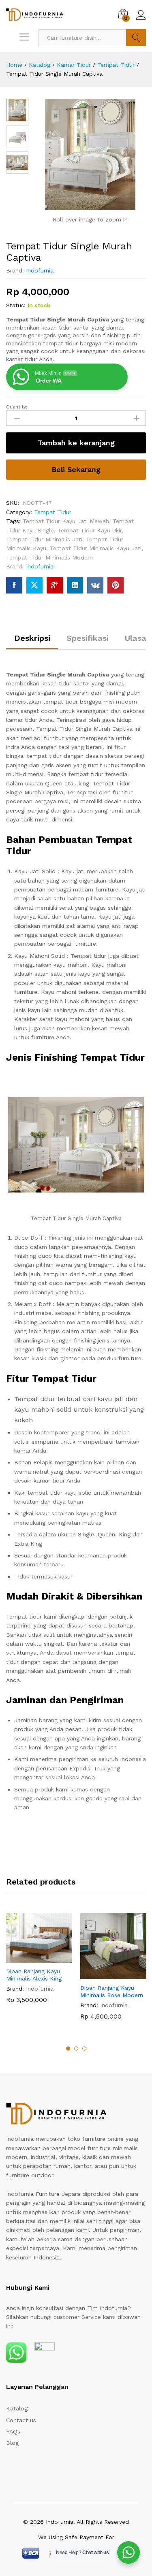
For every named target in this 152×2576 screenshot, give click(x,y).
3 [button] (84, 2048)
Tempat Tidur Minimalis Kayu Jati (96, 548)
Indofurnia (40, 270)
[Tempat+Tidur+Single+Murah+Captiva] (34, 585)
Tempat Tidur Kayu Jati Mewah (66, 521)
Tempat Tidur (53, 512)
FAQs (13, 2431)
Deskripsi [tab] (32, 638)
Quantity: (17, 407)
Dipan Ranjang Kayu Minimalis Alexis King (34, 1975)
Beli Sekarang (76, 469)
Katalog (17, 2408)
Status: (16, 305)
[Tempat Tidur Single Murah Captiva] (14, 585)
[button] (30, 1958)
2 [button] (76, 2048)
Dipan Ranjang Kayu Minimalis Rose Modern (112, 1991)
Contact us (21, 2420)
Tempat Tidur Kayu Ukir (90, 530)
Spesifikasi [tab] (88, 638)
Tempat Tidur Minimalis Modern (49, 557)
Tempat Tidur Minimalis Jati (44, 539)
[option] (39, 1964)
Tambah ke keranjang (76, 443)
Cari (136, 38)
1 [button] (68, 2048)
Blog (12, 2443)
